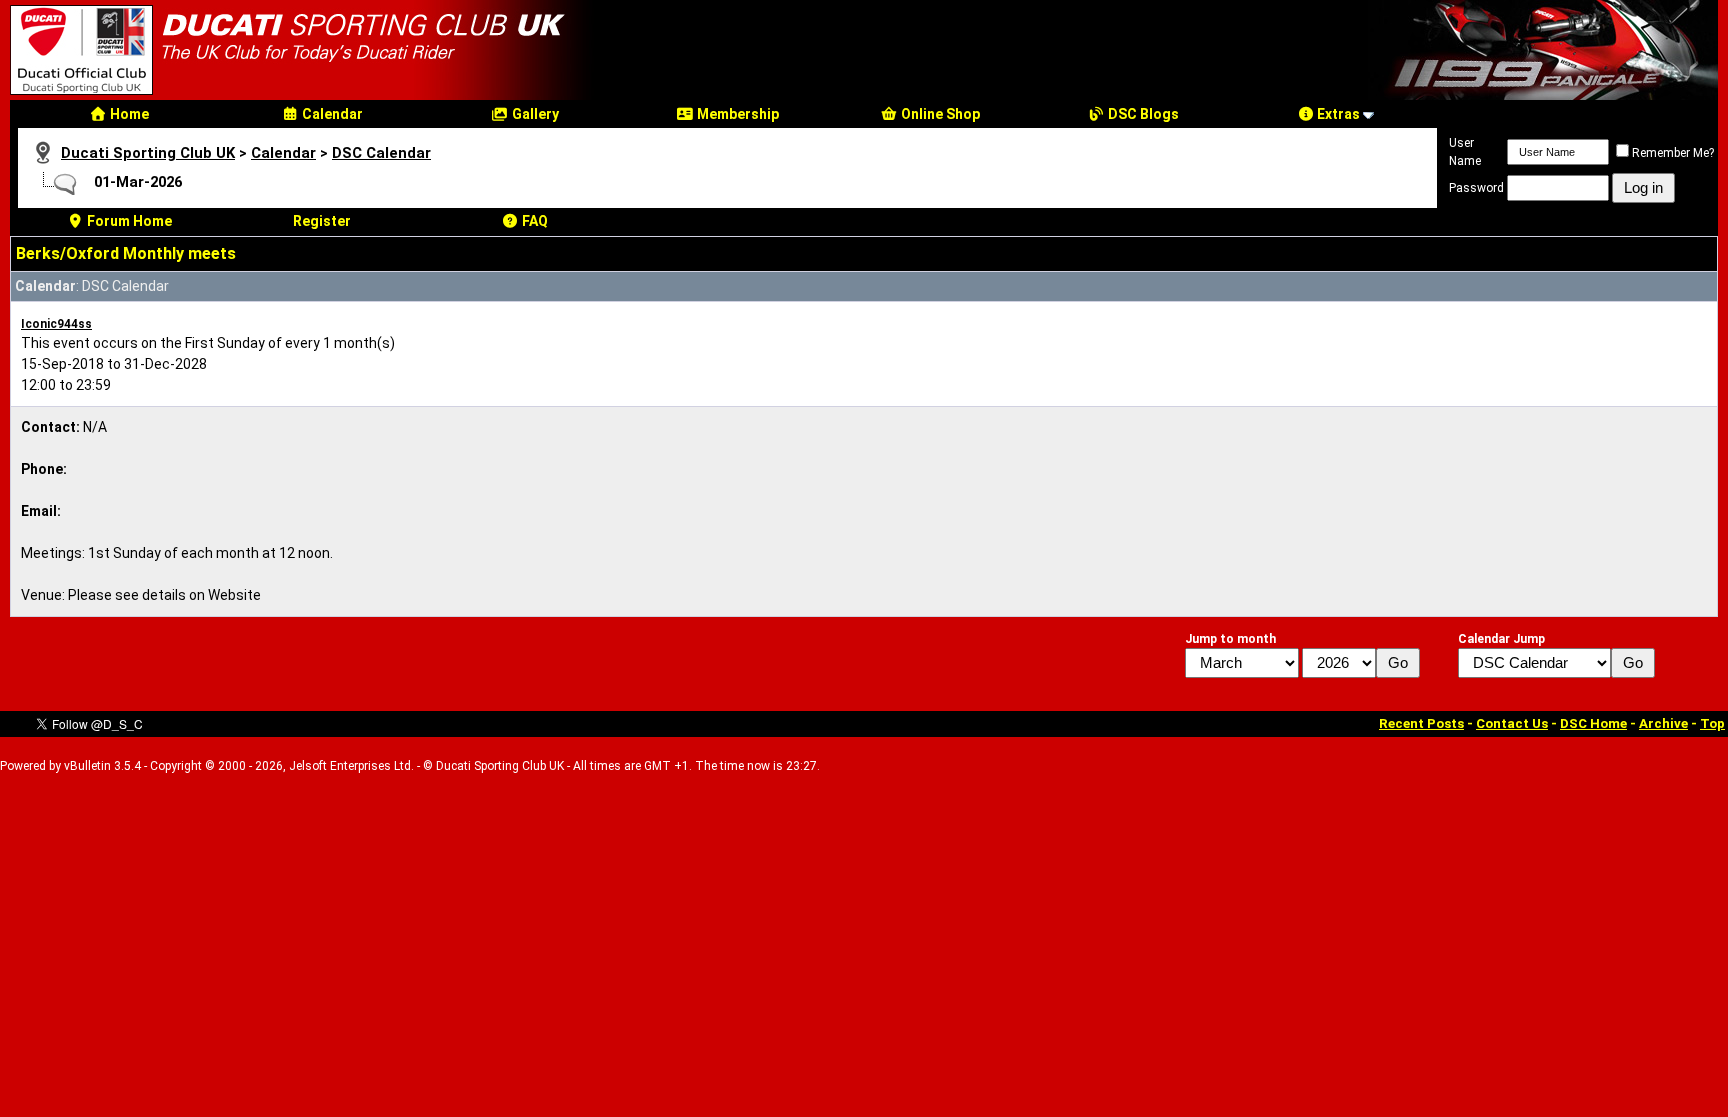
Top (1712, 723)
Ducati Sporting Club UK (148, 153)
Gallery (534, 114)
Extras (1337, 114)
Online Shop (939, 114)
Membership (736, 114)
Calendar (331, 114)
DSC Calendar (381, 153)
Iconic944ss (56, 324)
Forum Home (128, 221)
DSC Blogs (1142, 114)
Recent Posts (1421, 723)
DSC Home (1593, 723)
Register (322, 221)
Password (1476, 188)
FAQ (533, 221)
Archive (1663, 723)
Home (128, 114)
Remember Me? (1673, 153)
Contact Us (1512, 723)
